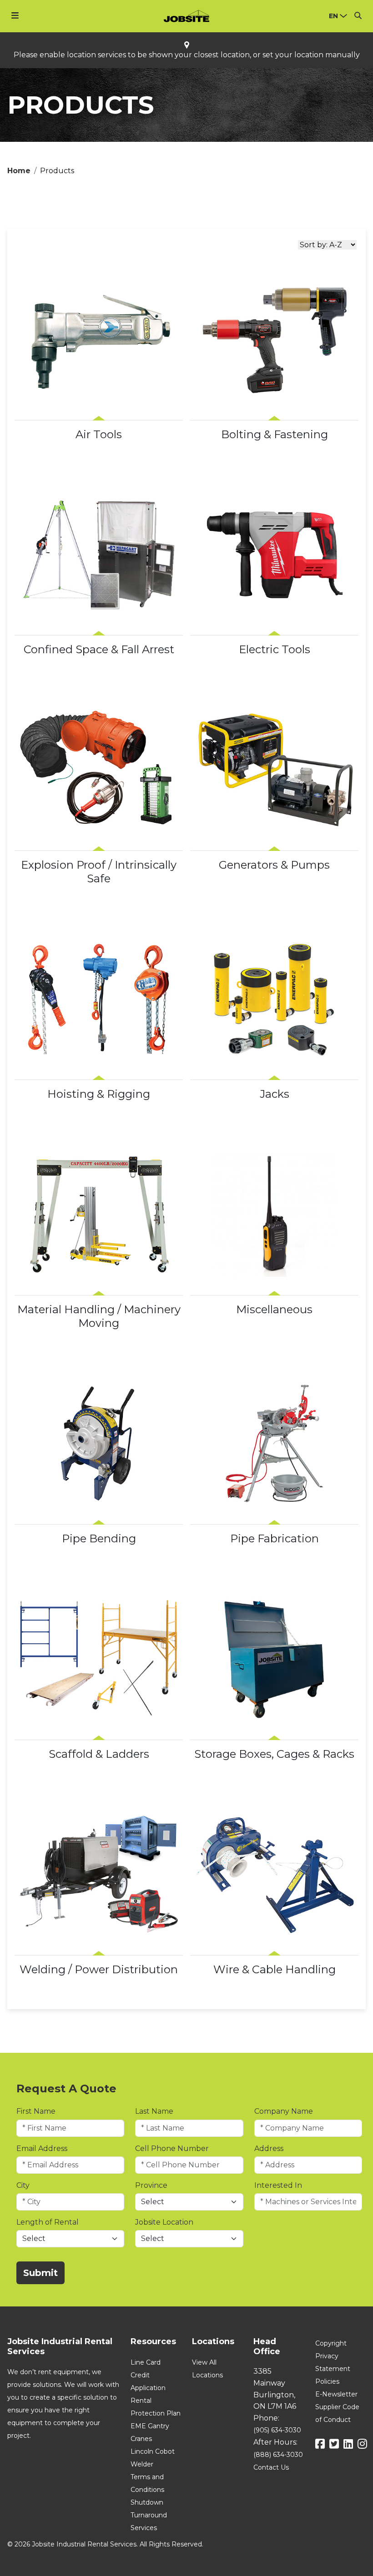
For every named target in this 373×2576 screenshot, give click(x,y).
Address (269, 2148)
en (333, 16)
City (23, 2185)
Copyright (331, 2343)
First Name (36, 2111)
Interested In (278, 2185)
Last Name (154, 2111)
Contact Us (271, 2467)
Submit (40, 2273)
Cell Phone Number (172, 2148)
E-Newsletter (336, 2394)
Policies (327, 2381)
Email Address (42, 2148)
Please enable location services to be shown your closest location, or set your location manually (187, 55)
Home (19, 171)
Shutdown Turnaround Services (149, 2515)
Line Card (146, 2362)
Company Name (284, 2111)
